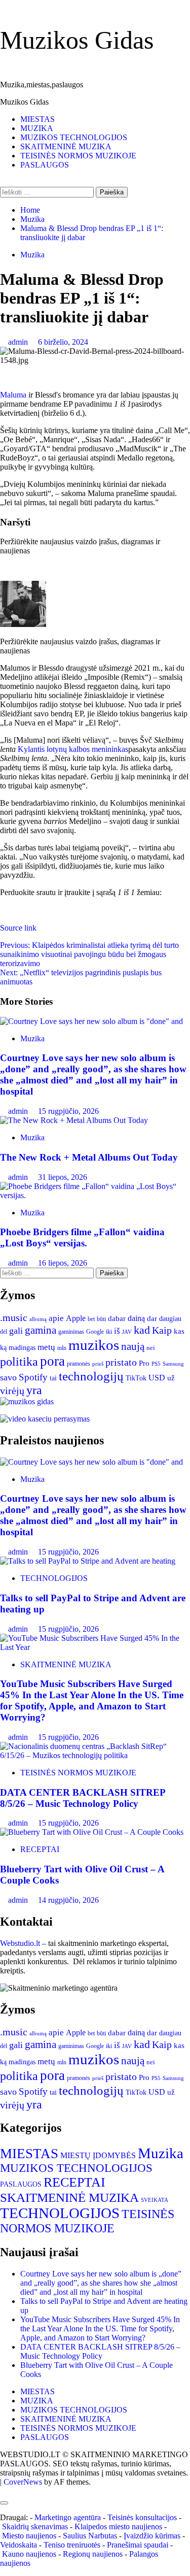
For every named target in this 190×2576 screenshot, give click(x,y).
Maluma (13, 395)
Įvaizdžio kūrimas (152, 2536)
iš (117, 1331)
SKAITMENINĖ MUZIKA (66, 146)
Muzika (32, 255)
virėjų (12, 1391)
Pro (144, 1363)
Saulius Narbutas (90, 2536)
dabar (117, 1318)
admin (19, 342)
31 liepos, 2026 (63, 1177)
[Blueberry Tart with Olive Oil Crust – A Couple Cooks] (92, 1832)
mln (62, 1348)
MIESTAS (37, 119)
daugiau (170, 1319)
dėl (4, 1332)
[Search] (3, 182)
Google (95, 1332)
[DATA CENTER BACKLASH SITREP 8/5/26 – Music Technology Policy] (95, 1755)
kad (142, 1330)
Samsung (173, 1364)
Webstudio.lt (20, 1943)
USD (157, 1378)
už (171, 1378)
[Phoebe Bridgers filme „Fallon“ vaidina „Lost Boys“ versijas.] (95, 1195)
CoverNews (23, 2482)
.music (14, 1318)
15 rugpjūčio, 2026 (68, 1111)
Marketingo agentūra (68, 2517)
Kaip (162, 1330)
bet (91, 1319)
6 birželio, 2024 (63, 342)
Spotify (33, 1377)
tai (53, 1378)
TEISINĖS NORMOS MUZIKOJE (78, 156)
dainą (136, 1318)
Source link (18, 928)
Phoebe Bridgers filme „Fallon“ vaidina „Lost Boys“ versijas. (82, 1237)
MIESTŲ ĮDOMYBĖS (98, 2155)
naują (133, 1346)
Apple (76, 1318)
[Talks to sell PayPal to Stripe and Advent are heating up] (88, 1561)
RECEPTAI (40, 1849)
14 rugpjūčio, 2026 (68, 1900)
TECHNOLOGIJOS (54, 1578)
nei (151, 1348)
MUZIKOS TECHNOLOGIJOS (74, 137)
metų (46, 1347)
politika (19, 1362)
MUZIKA (37, 128)
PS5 (156, 1364)
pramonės (79, 1364)
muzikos (94, 1345)
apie (56, 1318)
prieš (98, 1364)
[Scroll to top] (3, 2491)
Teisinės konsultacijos (142, 2517)
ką (3, 1348)
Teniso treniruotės (72, 2545)
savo (8, 1377)
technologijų (91, 1376)
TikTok (136, 1378)
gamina (41, 1330)
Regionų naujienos (93, 2554)
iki (109, 1332)
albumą (38, 1319)
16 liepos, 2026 (63, 1263)
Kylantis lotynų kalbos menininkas (73, 749)
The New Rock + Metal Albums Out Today (89, 1157)
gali (16, 1331)
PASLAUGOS (45, 165)
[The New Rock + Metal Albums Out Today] (74, 1120)
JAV (127, 1332)
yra (34, 1390)
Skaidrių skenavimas (35, 2527)
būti (101, 1319)
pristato (121, 1362)
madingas (22, 1348)
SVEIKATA (155, 2200)
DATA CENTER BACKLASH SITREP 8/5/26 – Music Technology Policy (83, 1798)
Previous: (89, 954)
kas (179, 1331)
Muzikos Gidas (77, 40)
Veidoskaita (18, 2545)
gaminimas (71, 1332)
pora (52, 1361)
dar (152, 1318)
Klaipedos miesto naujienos (118, 2527)
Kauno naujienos (29, 2554)
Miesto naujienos (29, 2536)
